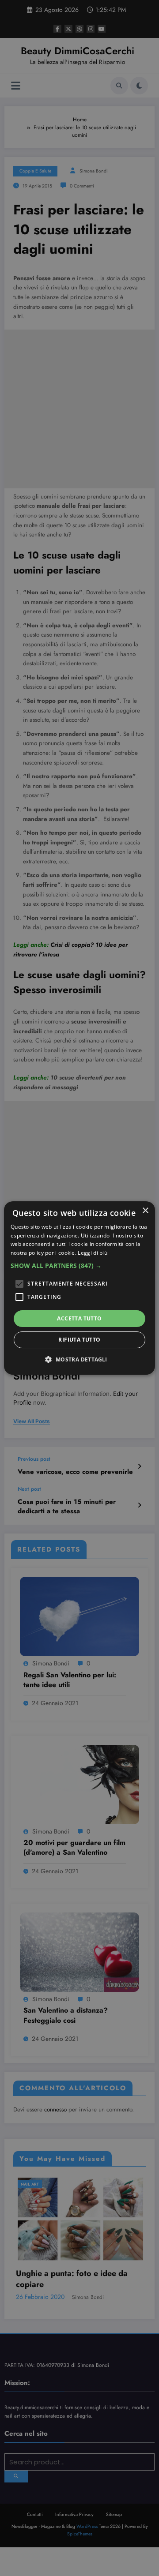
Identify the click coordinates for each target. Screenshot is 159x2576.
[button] (79, 1266)
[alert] (79, 1288)
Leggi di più (93, 1253)
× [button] (145, 1211)
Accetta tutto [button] (79, 1318)
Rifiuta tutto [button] (79, 1340)
